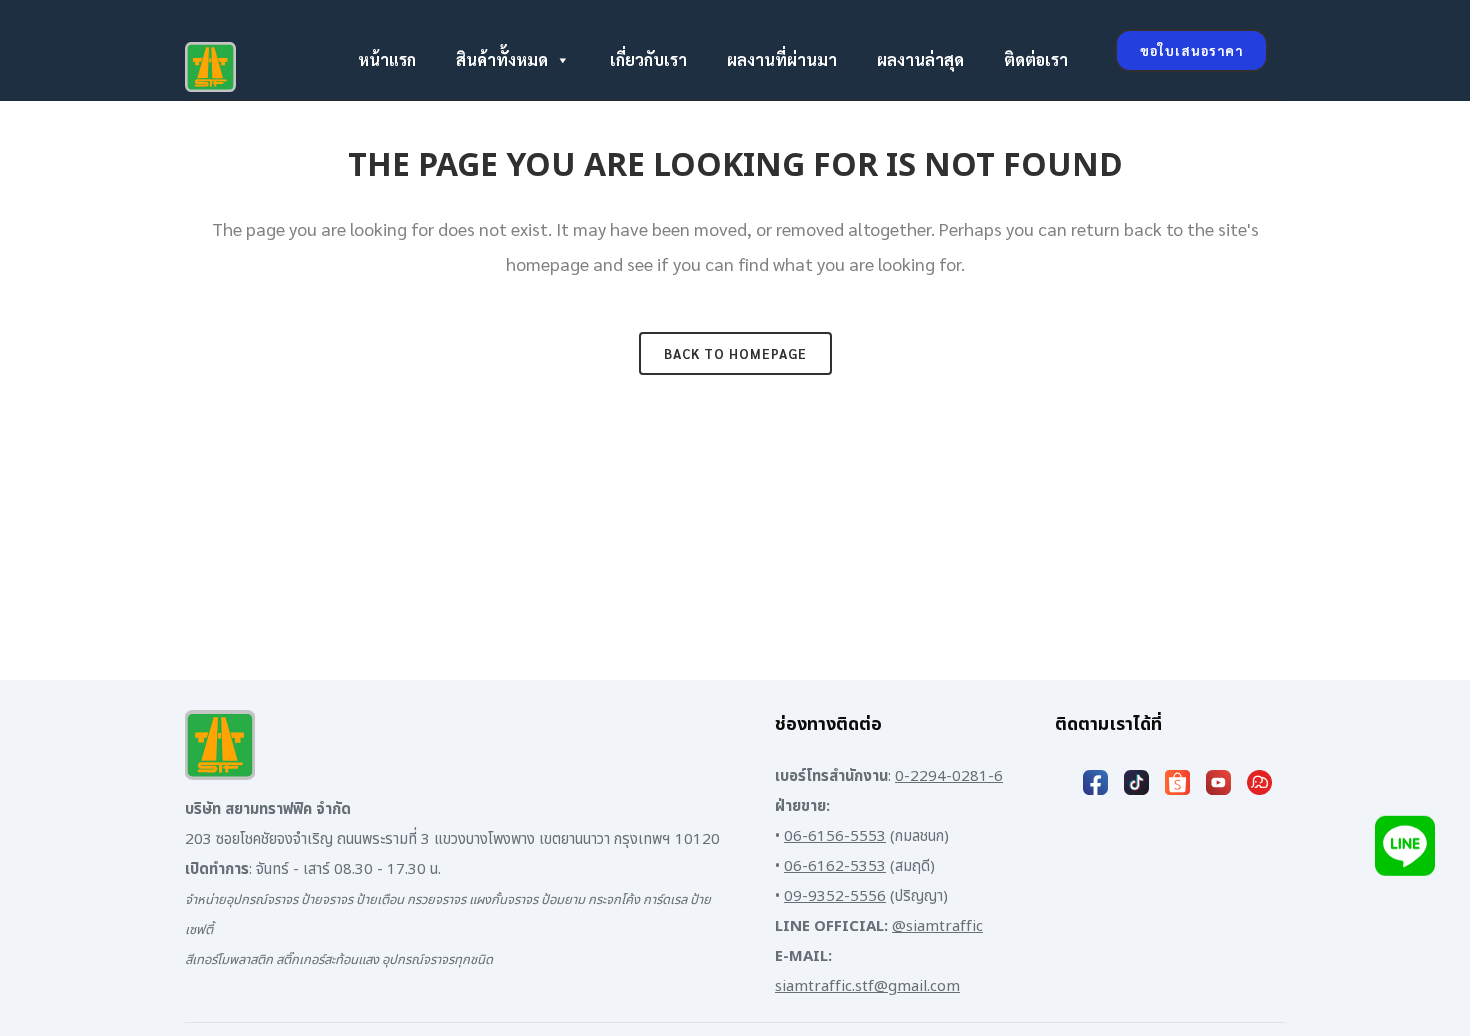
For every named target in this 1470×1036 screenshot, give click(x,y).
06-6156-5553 (835, 836)
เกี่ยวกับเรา (648, 59)
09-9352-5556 (835, 896)
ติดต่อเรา (1036, 59)
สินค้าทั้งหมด (502, 59)
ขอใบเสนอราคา (1191, 50)
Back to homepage (735, 353)
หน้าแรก (387, 59)
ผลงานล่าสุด (920, 59)
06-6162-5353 (835, 866)
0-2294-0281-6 (949, 776)
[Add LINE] (1405, 845)
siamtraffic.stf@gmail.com (867, 986)
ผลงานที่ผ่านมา (782, 59)
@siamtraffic (937, 926)
